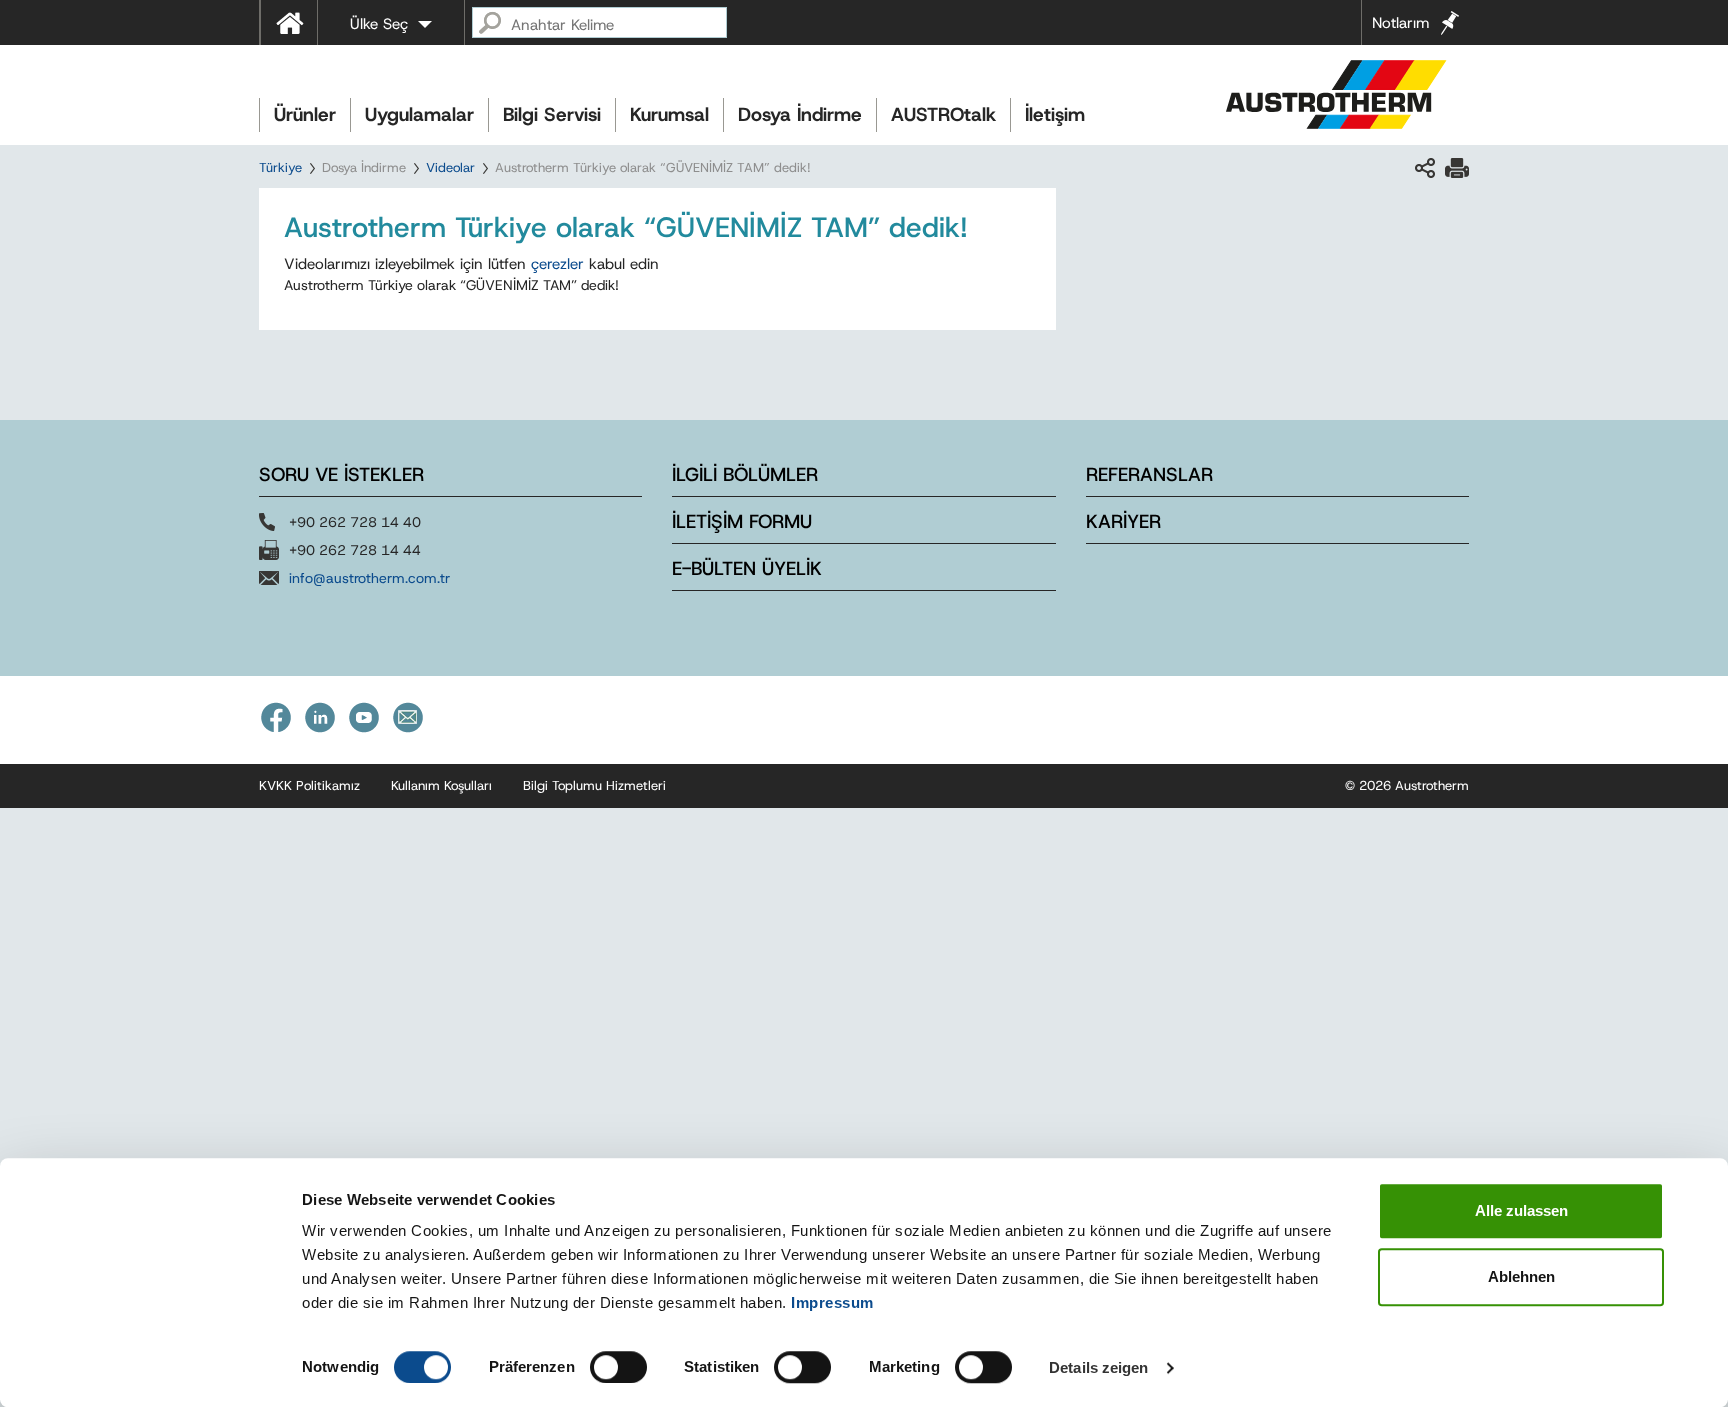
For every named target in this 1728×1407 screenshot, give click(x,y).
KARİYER (1123, 521)
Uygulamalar (419, 114)
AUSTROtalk (943, 114)
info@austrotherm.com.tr (369, 578)
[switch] (618, 1367)
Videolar (450, 167)
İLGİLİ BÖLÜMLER (745, 474)
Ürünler (305, 114)
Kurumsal (669, 114)
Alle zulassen (1521, 1210)
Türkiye (280, 167)
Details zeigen (1098, 1367)
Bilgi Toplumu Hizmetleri (594, 785)
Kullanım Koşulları (441, 785)
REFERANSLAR (1149, 474)
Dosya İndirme (800, 114)
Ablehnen (1521, 1276)
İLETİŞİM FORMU (742, 521)
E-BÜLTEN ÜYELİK (747, 568)
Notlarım (1400, 23)
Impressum (832, 1302)
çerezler (557, 264)
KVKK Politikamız (309, 785)
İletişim (1055, 114)
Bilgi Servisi (552, 114)
